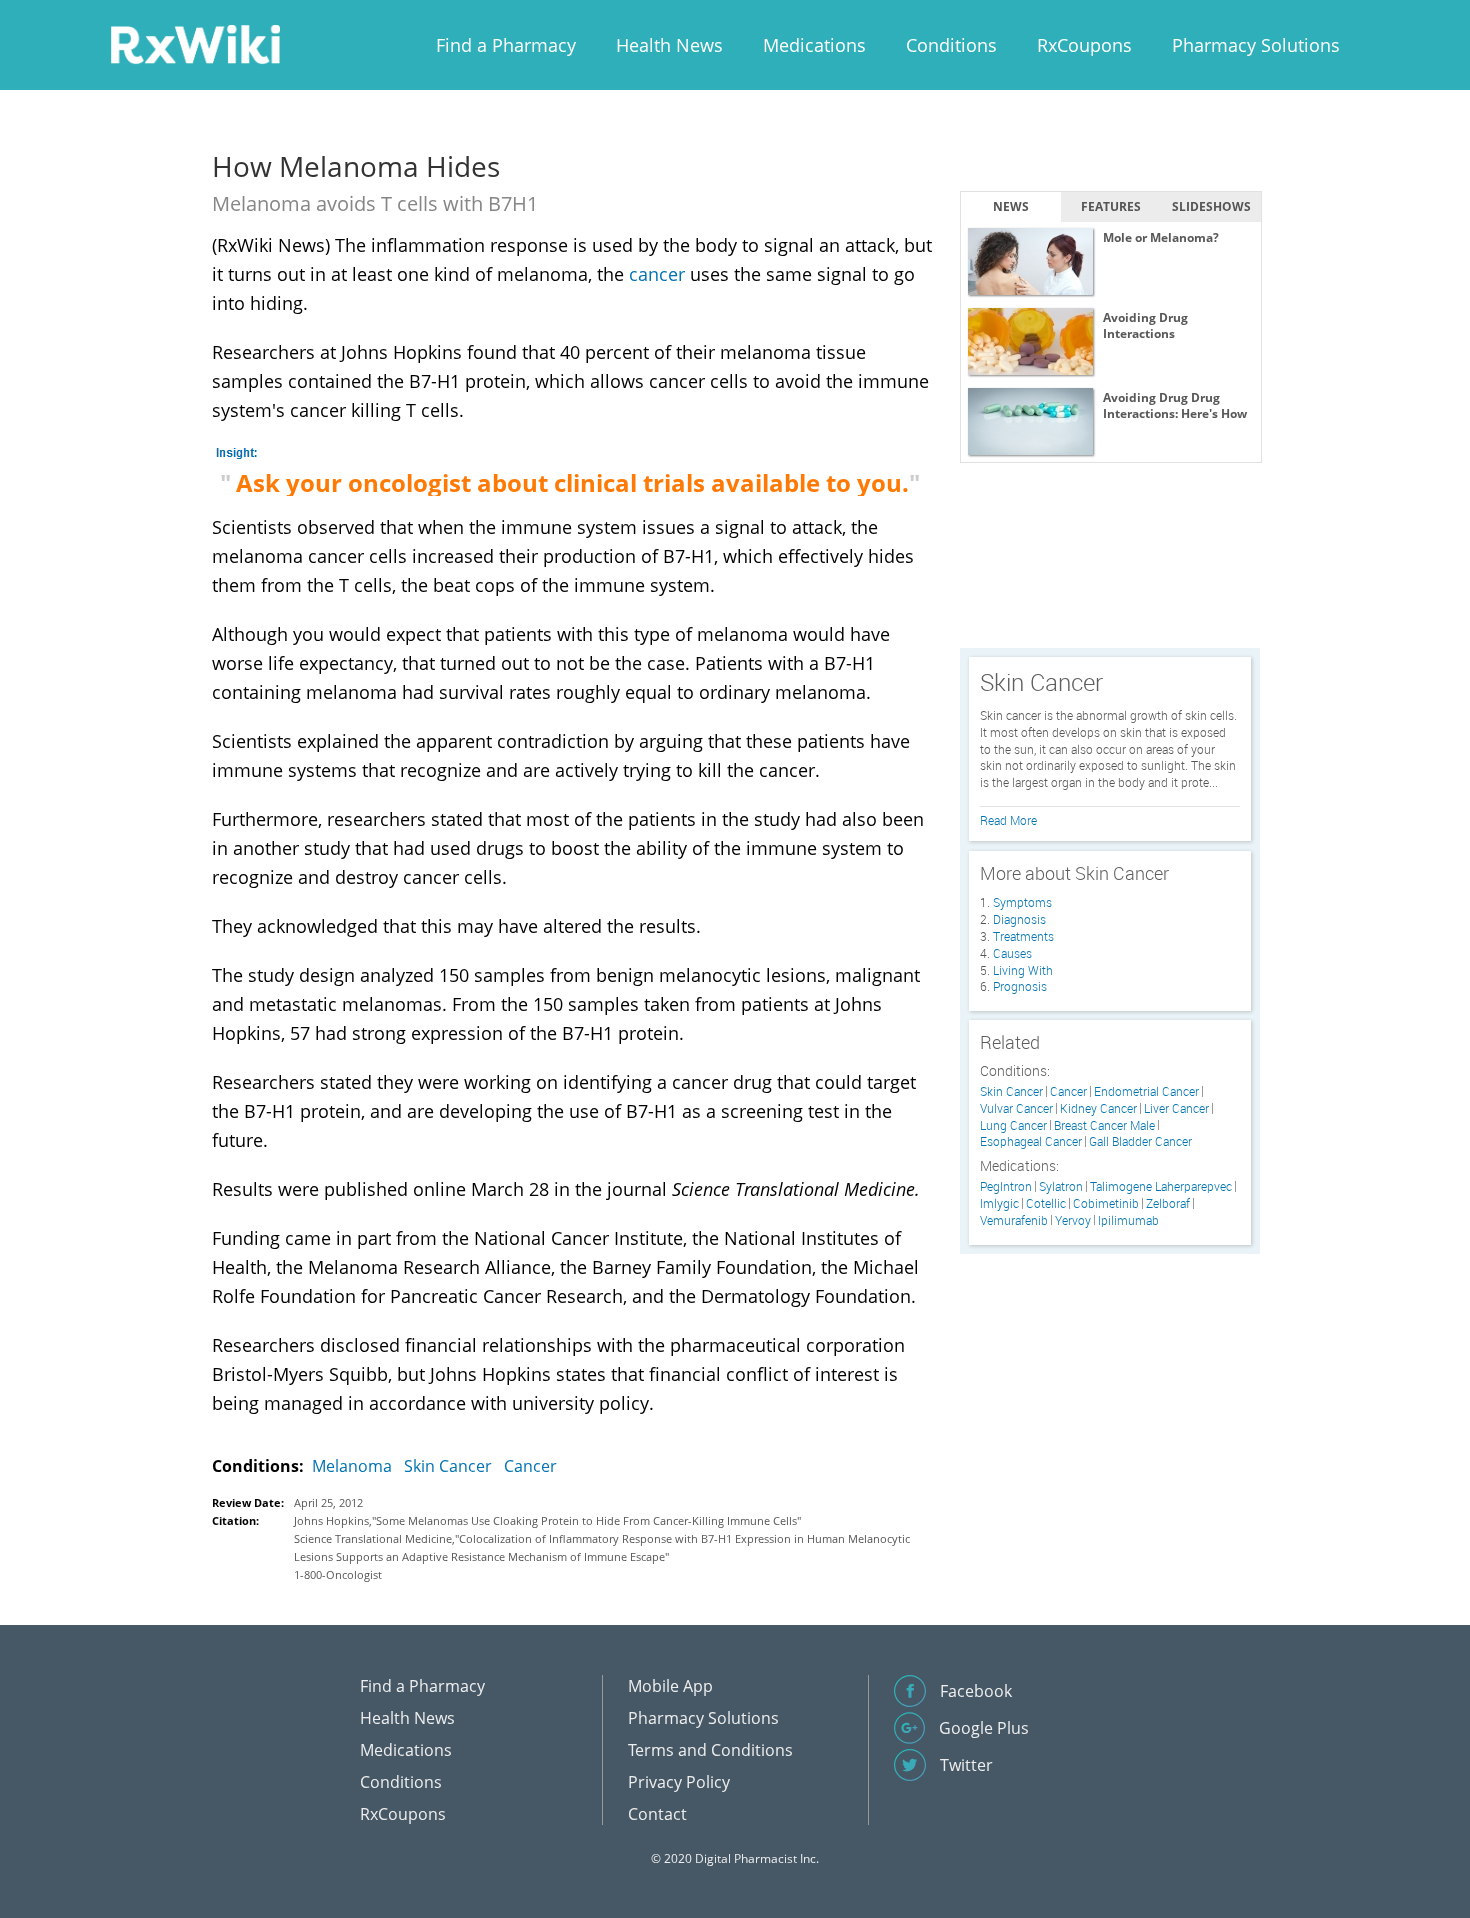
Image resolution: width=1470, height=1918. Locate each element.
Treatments (1023, 936)
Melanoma (352, 1466)
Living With (1023, 970)
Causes (1012, 953)
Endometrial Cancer (1146, 1091)
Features (1111, 206)
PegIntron (1006, 1186)
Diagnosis (1019, 919)
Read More (1008, 820)
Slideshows (1211, 206)
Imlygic (999, 1203)
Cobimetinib (1106, 1203)
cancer (657, 274)
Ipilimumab (1128, 1220)
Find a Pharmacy (506, 45)
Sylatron (1061, 1186)
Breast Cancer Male (1104, 1125)
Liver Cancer (1176, 1108)
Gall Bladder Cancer (1140, 1141)
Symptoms (1022, 902)
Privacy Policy (679, 1782)
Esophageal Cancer (1031, 1141)
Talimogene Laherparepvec (1161, 1186)
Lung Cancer (1013, 1125)
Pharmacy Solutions (1256, 45)
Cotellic (1046, 1203)
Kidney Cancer (1098, 1108)
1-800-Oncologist (338, 1574)
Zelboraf (1168, 1203)
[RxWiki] (195, 43)
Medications (814, 45)
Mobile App (670, 1686)
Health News (669, 45)
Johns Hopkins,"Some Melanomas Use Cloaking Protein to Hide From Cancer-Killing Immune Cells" (547, 1520)
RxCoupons (1084, 45)
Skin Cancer (448, 1466)
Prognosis (1020, 986)
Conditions (951, 45)
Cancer (530, 1466)
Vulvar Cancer (1016, 1108)
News (1011, 206)
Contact (657, 1814)
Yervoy (1073, 1220)
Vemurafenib (1014, 1220)
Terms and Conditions (710, 1750)
